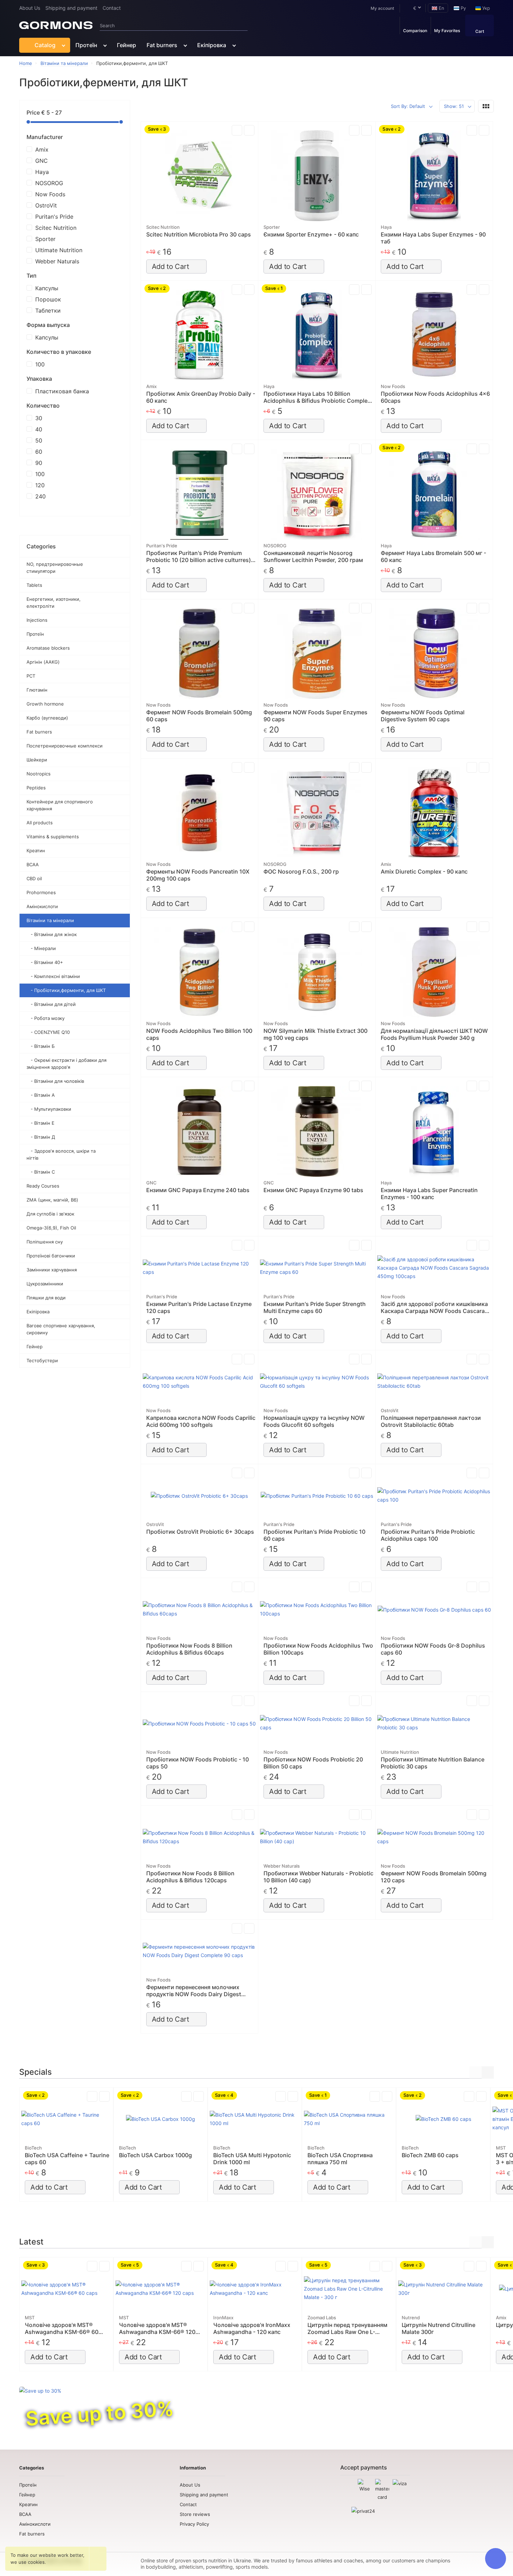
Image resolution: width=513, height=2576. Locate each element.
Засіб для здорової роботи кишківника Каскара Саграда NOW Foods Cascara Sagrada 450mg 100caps (434, 1307)
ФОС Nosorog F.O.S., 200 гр (301, 871)
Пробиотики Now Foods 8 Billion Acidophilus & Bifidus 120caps (190, 1877)
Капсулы (47, 288)
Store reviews (195, 2514)
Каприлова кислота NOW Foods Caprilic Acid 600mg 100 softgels (201, 1421)
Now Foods (50, 194)
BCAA (33, 864)
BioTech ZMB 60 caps (430, 2155)
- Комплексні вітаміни (53, 976)
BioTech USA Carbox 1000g (155, 2155)
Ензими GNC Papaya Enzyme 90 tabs (313, 1190)
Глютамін (37, 690)
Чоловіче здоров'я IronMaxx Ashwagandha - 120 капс (252, 2328)
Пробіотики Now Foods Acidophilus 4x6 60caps (435, 397)
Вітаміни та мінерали (50, 920)
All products (40, 823)
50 (39, 440)
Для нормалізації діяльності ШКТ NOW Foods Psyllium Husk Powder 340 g (434, 1034)
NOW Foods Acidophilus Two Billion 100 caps (199, 1034)
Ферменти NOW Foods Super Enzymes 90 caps (315, 716)
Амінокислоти (42, 906)
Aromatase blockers (48, 648)
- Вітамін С (41, 1172)
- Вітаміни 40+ (45, 962)
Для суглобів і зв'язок (50, 1214)
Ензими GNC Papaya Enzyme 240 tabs (198, 1190)
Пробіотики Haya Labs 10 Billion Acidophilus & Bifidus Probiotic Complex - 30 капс (317, 397)
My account (382, 8)
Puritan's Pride (54, 217)
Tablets (34, 585)
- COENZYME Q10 (48, 1032)
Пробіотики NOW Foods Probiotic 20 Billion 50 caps (313, 1763)
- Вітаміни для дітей (51, 1004)
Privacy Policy (194, 2524)
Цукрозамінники (45, 1284)
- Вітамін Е (40, 1123)
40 (39, 429)
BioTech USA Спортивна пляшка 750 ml (340, 2159)
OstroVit (46, 205)
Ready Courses (43, 1186)
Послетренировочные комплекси (65, 746)
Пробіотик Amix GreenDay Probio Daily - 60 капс (201, 397)
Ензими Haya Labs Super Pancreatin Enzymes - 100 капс (429, 1194)
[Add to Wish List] (249, 130)
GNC (42, 161)
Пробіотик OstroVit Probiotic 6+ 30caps (200, 1532)
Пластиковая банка (62, 391)
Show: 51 (454, 106)
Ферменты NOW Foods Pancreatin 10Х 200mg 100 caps (198, 875)
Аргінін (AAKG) (43, 662)
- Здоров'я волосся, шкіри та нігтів (61, 1154)
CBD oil (34, 878)
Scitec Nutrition (56, 228)
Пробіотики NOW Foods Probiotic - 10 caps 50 (198, 1763)
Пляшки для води (46, 1298)
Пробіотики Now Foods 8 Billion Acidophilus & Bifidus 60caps (189, 1649)
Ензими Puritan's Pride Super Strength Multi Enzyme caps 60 (315, 1307)
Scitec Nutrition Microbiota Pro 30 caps (199, 234)
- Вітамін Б (41, 1046)
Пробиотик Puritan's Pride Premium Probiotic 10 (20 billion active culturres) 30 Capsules (199, 556)
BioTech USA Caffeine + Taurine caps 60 (67, 2159)
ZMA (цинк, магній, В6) (52, 1200)
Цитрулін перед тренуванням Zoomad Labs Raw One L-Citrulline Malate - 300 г (347, 2328)
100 (40, 364)
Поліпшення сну (45, 1242)
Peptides (36, 788)
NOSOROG (49, 183)
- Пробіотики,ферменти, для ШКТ (66, 990)
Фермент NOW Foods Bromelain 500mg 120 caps (434, 1877)
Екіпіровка (212, 45)
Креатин (36, 851)
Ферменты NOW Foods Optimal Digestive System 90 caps (423, 716)
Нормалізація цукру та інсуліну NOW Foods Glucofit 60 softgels (314, 1421)
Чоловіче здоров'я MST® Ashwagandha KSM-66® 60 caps (62, 2328)
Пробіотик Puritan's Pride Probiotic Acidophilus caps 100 (428, 1535)
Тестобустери (42, 1360)
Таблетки (48, 311)
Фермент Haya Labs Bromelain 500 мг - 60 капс (433, 556)
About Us (30, 8)
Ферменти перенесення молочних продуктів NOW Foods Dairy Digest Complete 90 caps (194, 1991)
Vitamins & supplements (53, 837)
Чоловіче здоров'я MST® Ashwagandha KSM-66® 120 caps (157, 2328)
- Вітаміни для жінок (52, 934)
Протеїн (86, 45)
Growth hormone (45, 704)
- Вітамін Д (41, 1137)
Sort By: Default (408, 106)
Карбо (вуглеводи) (47, 718)
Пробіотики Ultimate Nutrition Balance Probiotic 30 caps (433, 1763)
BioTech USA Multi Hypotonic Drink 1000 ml (252, 2159)
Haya (42, 172)
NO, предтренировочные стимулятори (55, 568)
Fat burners (162, 45)
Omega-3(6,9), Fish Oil (51, 1228)
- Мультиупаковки (49, 1109)
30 (39, 418)
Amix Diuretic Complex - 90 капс (424, 871)
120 (40, 485)
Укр (485, 8)
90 (39, 463)
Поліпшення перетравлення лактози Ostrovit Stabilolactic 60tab (431, 1421)
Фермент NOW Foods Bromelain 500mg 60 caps (199, 716)
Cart (480, 31)
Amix (42, 149)
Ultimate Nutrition (59, 250)
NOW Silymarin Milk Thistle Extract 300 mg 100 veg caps (315, 1034)
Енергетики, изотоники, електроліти (54, 603)
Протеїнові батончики (51, 1256)
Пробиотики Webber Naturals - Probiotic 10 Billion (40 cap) (318, 1877)
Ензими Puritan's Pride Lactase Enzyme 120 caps (199, 1307)
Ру (463, 8)
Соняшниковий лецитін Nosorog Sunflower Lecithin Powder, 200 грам (313, 556)
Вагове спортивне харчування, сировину (61, 1329)
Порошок (48, 299)
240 (40, 496)
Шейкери (37, 760)
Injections (37, 620)
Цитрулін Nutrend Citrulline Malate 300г (438, 2328)
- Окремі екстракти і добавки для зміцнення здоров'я (66, 1064)
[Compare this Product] (237, 130)
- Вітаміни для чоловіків (55, 1081)
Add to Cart (170, 267)
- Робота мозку (46, 1018)
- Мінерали (41, 948)
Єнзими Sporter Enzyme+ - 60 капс (311, 234)
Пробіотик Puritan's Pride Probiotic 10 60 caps (314, 1535)
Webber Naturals (57, 261)
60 (39, 452)
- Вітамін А (41, 1095)
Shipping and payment (71, 8)
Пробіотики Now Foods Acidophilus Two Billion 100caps (318, 1649)
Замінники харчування (52, 1270)
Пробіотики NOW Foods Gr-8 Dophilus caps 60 (433, 1649)
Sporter (45, 239)
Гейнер (127, 45)
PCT (31, 676)
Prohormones (41, 892)
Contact (112, 8)
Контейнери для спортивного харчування (60, 805)
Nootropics (39, 774)
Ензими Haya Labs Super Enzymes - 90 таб (433, 238)
